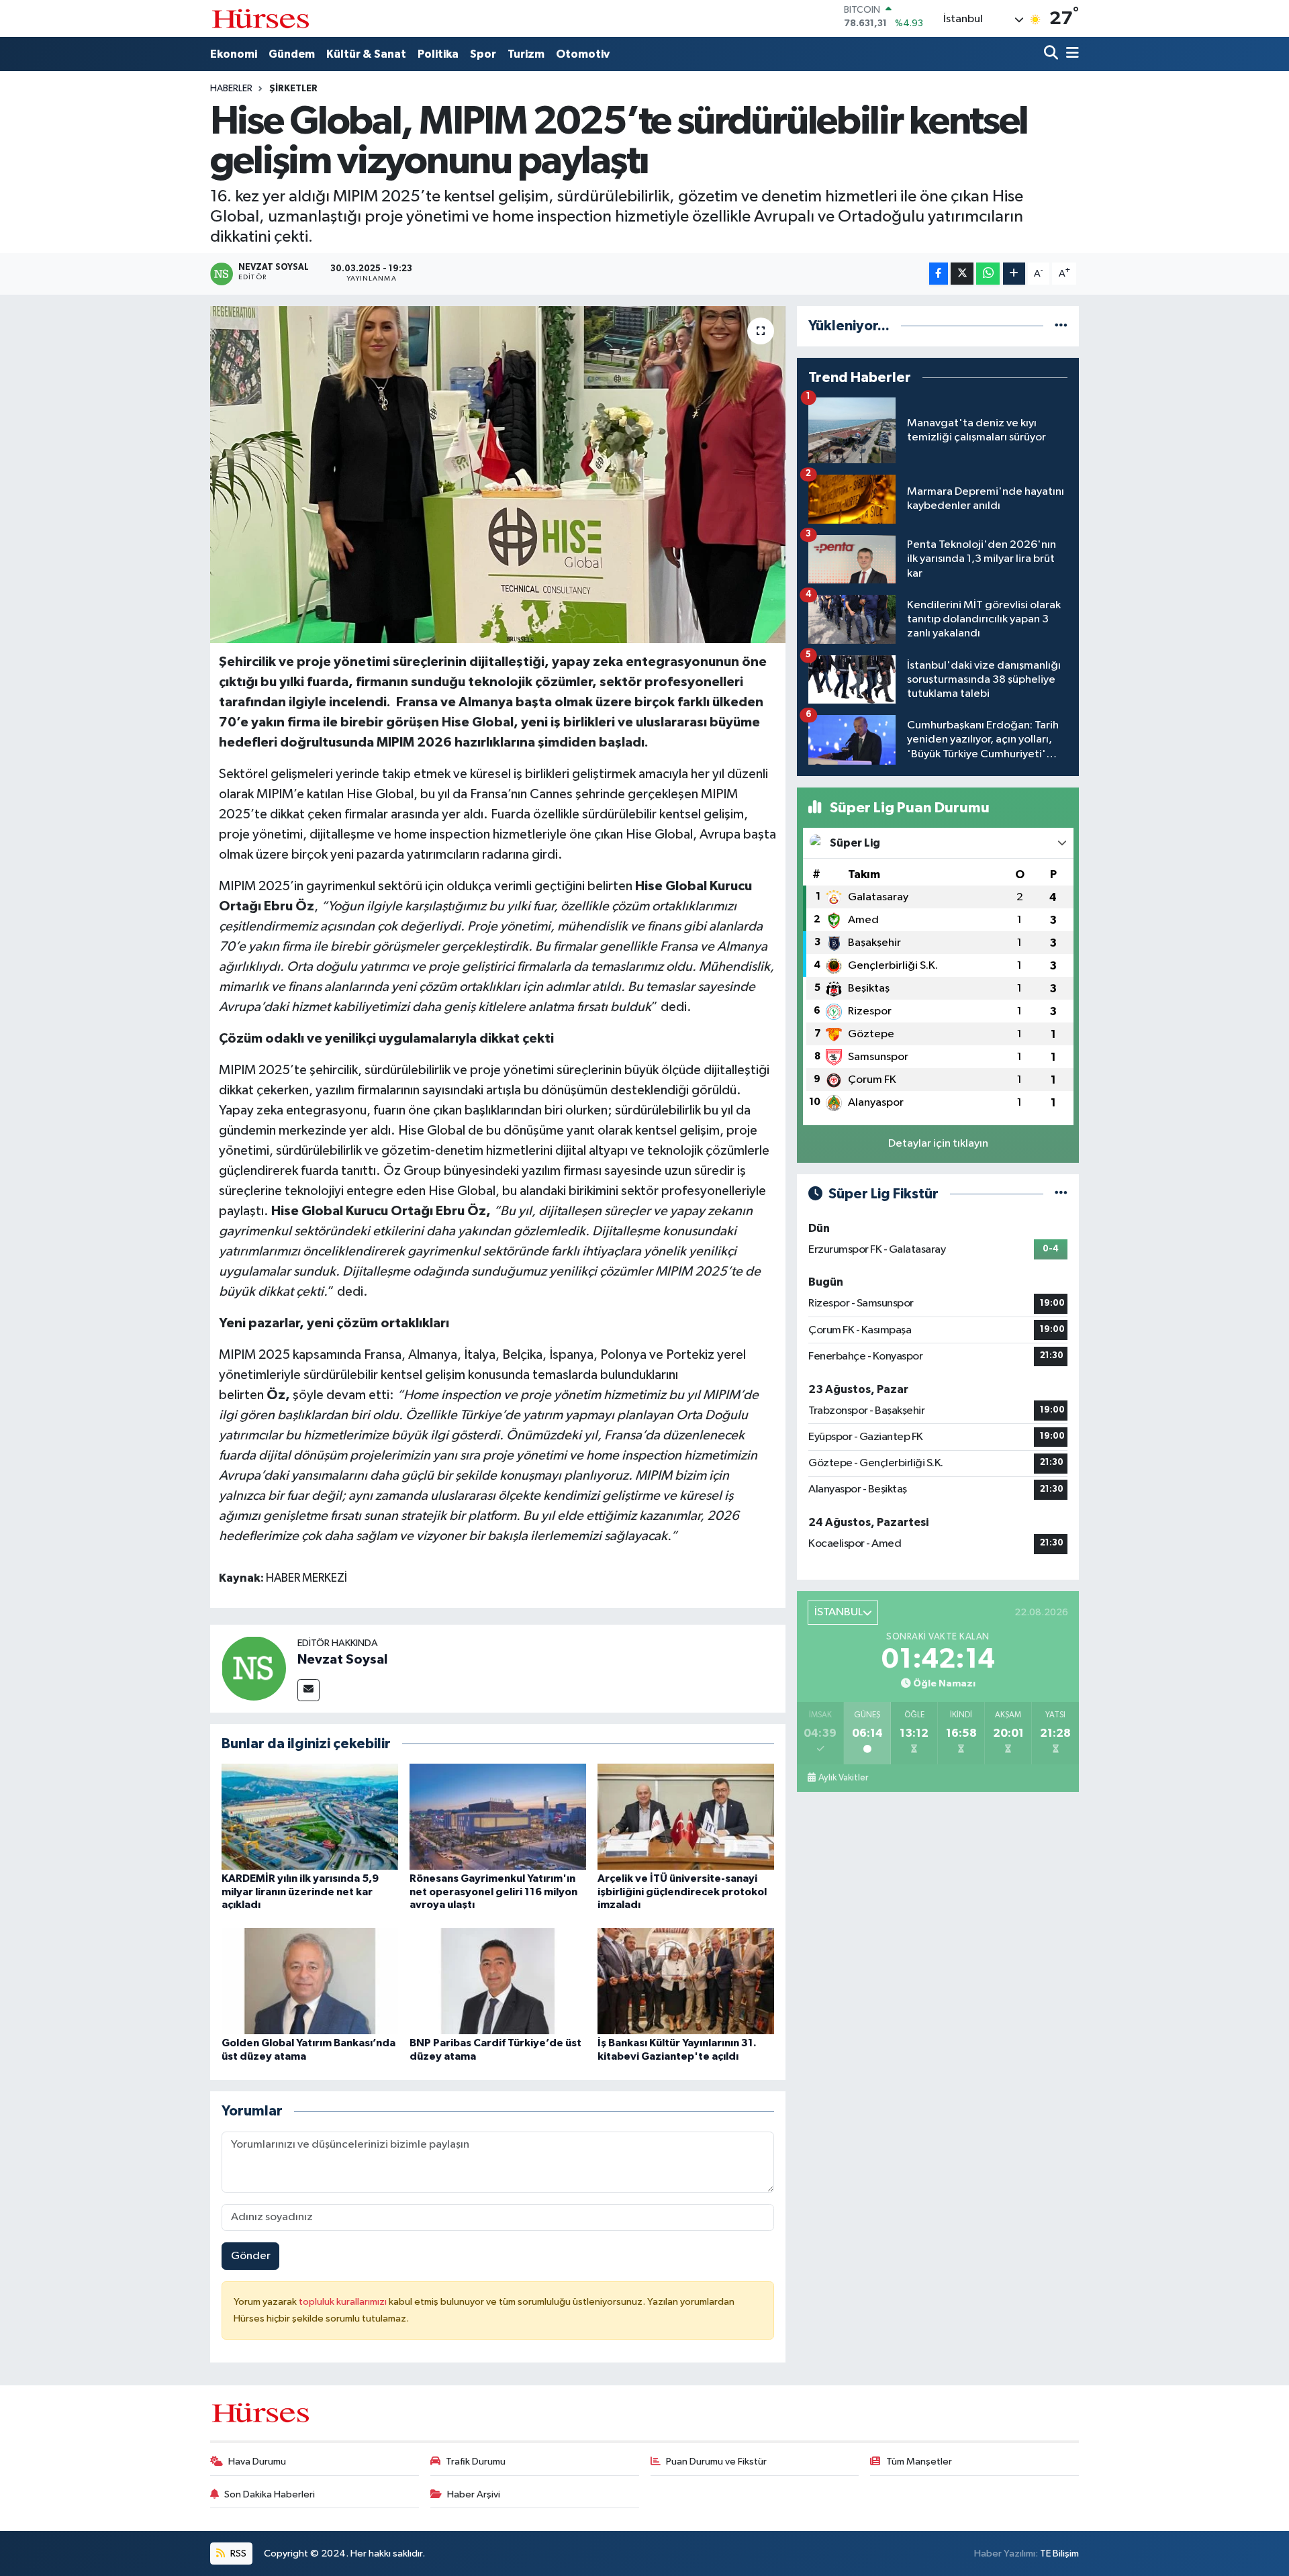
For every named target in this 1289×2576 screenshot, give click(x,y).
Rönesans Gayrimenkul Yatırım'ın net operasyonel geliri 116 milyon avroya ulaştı (493, 1891)
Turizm (526, 54)
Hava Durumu (257, 2462)
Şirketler (293, 89)
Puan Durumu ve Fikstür (716, 2462)
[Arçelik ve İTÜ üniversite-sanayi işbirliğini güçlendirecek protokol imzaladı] (686, 1816)
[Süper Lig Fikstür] (1061, 1194)
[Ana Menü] (1070, 54)
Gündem (292, 54)
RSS (237, 2554)
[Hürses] (260, 18)
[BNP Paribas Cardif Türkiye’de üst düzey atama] (498, 1981)
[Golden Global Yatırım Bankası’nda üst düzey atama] (310, 1981)
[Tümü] (1061, 326)
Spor (483, 54)
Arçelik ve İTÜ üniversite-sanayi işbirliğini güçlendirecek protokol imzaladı (682, 1891)
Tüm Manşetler (919, 2462)
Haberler (231, 89)
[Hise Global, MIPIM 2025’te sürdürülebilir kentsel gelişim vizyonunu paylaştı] (498, 475)
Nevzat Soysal (342, 1660)
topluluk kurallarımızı (344, 2302)
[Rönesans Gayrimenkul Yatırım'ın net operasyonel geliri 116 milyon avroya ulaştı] (498, 1816)
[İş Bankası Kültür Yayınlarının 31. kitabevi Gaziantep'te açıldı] (686, 1981)
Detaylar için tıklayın (938, 1144)
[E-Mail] (308, 1690)
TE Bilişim (1059, 2554)
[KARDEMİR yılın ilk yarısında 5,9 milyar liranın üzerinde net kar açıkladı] (310, 1816)
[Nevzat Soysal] (254, 1668)
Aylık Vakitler (843, 1778)
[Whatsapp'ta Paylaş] (988, 274)
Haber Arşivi (474, 2494)
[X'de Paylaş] (962, 274)
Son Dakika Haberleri (270, 2494)
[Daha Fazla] (1014, 274)
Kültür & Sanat (366, 54)
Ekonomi (234, 54)
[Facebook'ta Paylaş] (939, 274)
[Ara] (1052, 54)
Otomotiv (583, 54)
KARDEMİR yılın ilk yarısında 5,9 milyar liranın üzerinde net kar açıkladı (300, 1891)
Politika (438, 54)
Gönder (251, 2256)
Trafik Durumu (476, 2462)
